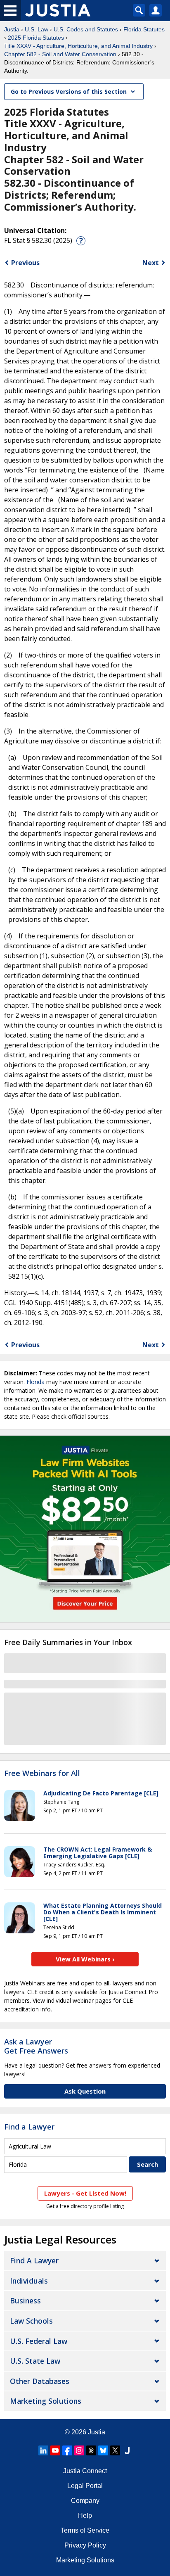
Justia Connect (85, 2471)
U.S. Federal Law (39, 2341)
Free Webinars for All (42, 1774)
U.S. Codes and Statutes (86, 29)
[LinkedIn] (43, 2450)
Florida (35, 1382)
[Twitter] (115, 2450)
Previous (25, 263)
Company (85, 2501)
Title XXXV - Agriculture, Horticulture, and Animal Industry (78, 46)
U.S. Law (37, 29)
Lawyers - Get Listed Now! (85, 2193)
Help (85, 2515)
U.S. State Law (35, 2361)
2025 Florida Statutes (36, 38)
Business (25, 2301)
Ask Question (85, 2091)
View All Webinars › (85, 1959)
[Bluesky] (103, 2450)
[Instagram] (79, 2450)
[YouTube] (55, 2450)
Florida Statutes (144, 29)
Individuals (29, 2281)
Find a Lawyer (29, 2127)
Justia (12, 29)
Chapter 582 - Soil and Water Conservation (60, 54)
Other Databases (40, 2381)
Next (151, 263)
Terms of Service (85, 2530)
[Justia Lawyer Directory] (127, 2450)
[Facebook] (67, 2450)
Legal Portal (85, 2486)
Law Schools (31, 2321)
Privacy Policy (85, 2545)
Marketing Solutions (46, 2401)
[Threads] (91, 2450)
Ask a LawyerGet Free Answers (36, 2046)
